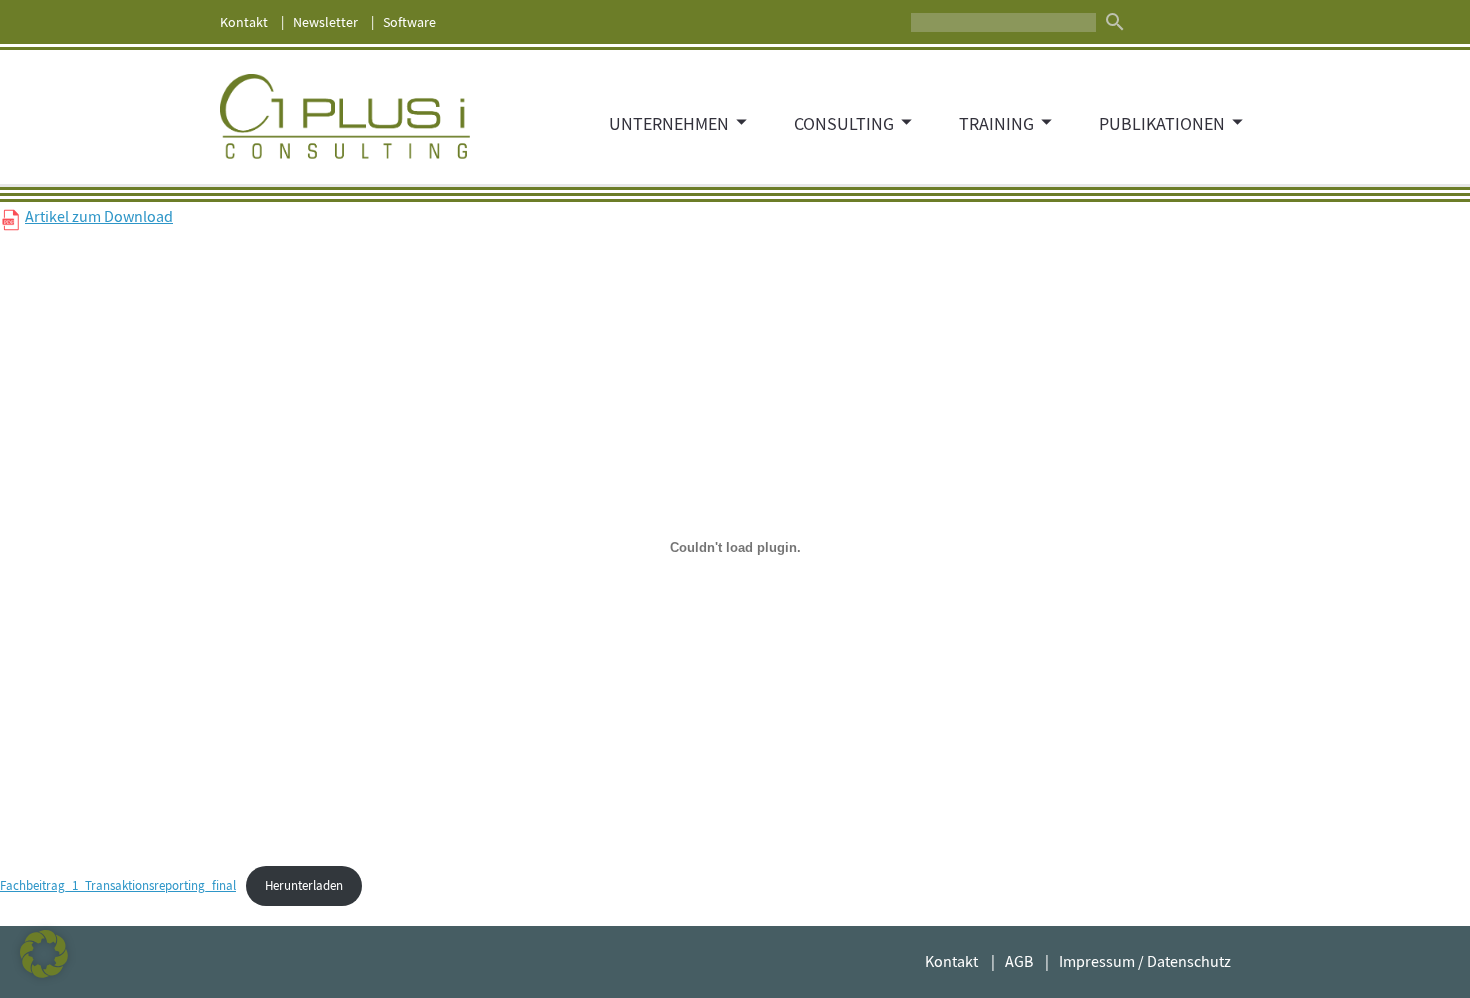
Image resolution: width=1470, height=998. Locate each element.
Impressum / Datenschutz (1145, 962)
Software (409, 22)
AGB (1019, 962)
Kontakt (244, 22)
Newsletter (325, 22)
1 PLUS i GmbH (345, 117)
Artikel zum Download (99, 217)
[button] (44, 954)
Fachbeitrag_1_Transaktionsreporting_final (118, 886)
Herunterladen (304, 886)
